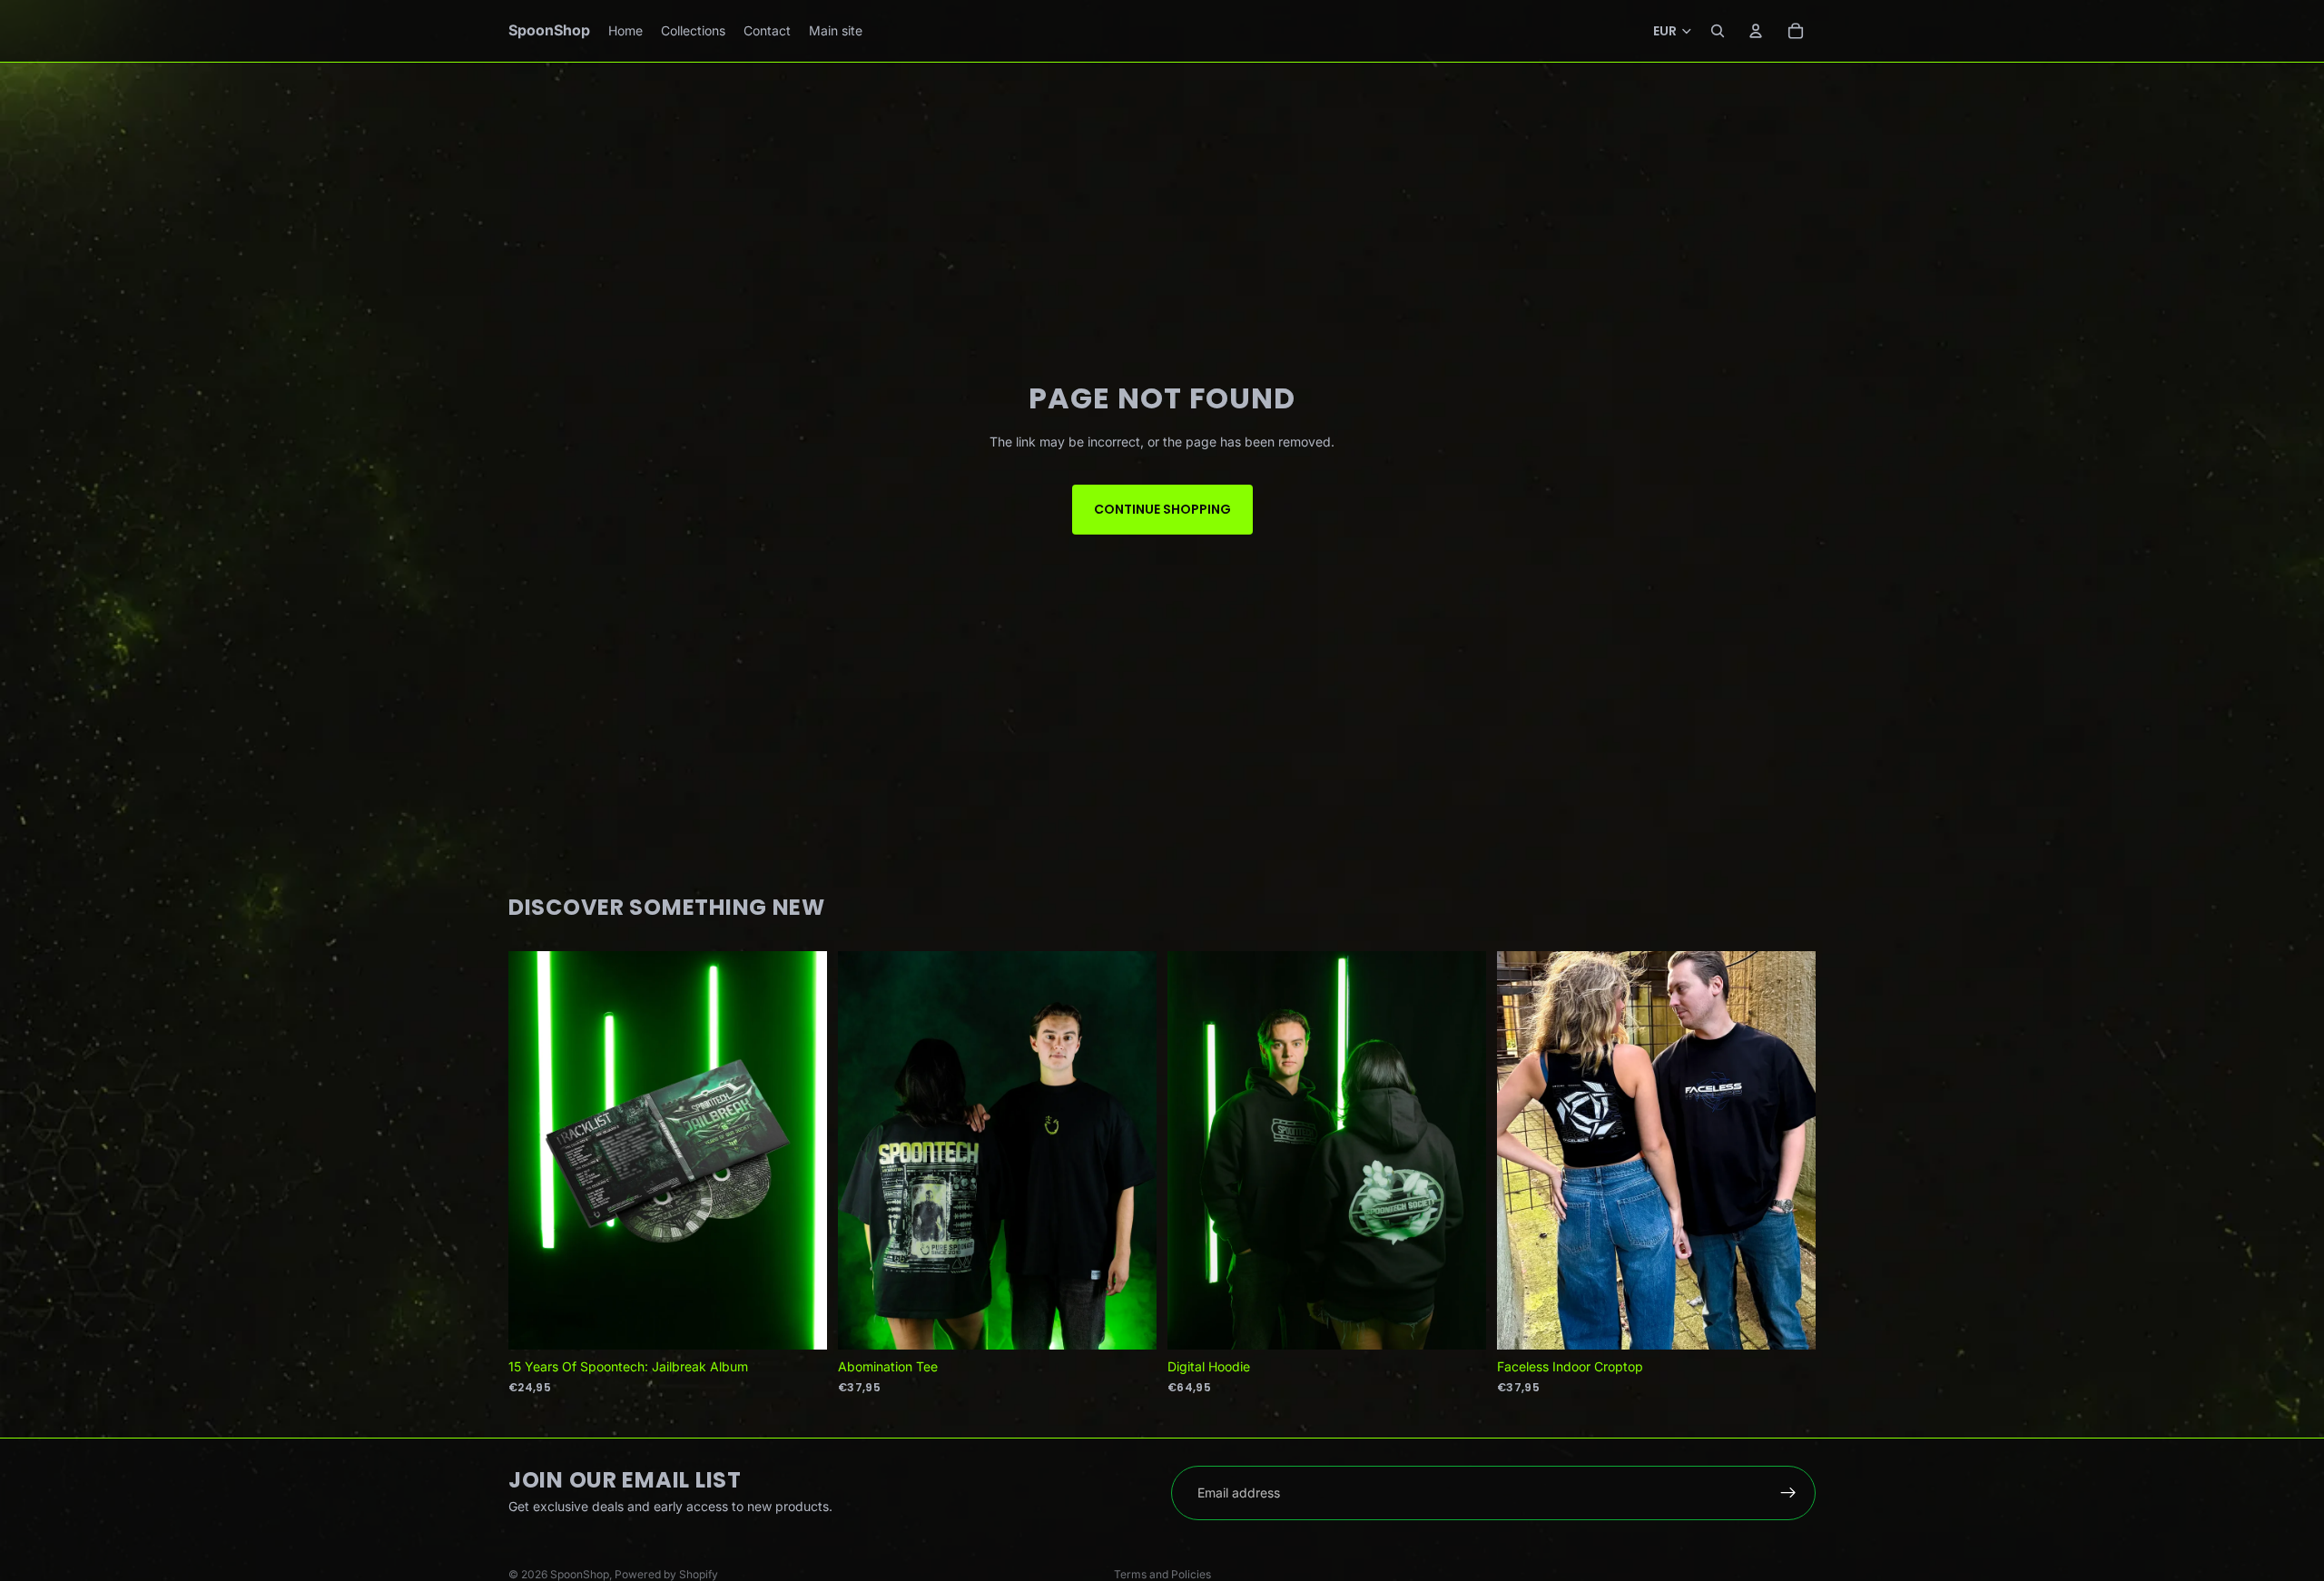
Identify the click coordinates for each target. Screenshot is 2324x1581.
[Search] (1718, 31)
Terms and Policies (1162, 1574)
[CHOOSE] (1128, 1321)
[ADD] (799, 1321)
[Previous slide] (1524, 1151)
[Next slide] (1788, 1151)
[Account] (1756, 31)
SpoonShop (580, 1574)
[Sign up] (1788, 1493)
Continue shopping (1162, 509)
